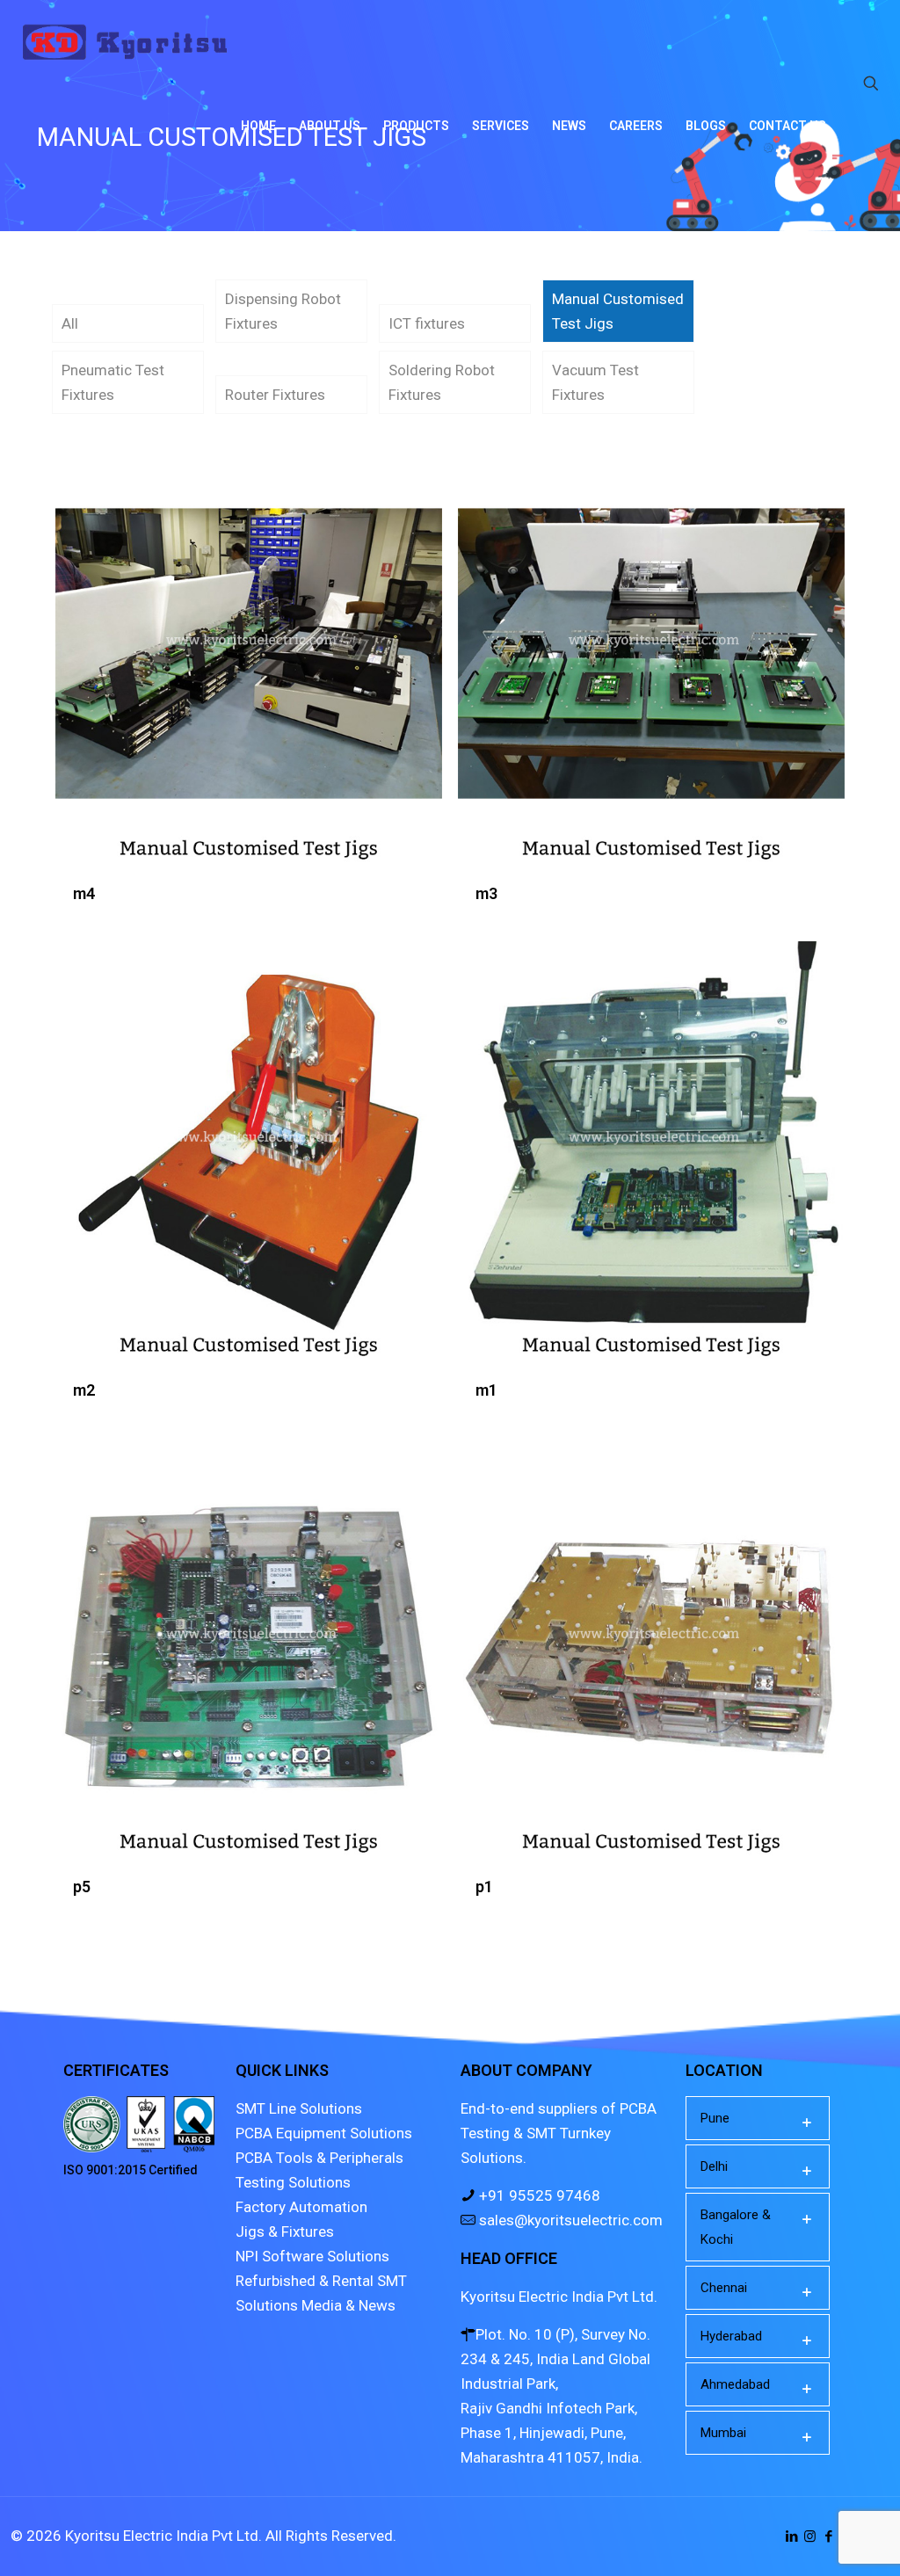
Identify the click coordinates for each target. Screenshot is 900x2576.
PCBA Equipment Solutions (324, 2133)
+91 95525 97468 (538, 2195)
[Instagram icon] (810, 2536)
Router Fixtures (275, 395)
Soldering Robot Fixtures (442, 382)
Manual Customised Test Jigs (618, 311)
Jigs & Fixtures (285, 2231)
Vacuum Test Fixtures (595, 382)
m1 (486, 1390)
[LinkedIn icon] (791, 2536)
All (70, 323)
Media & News (348, 2305)
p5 (82, 1887)
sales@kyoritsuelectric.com (569, 2220)
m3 (486, 893)
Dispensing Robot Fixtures (283, 311)
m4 (84, 893)
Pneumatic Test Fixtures (113, 382)
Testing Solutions (293, 2182)
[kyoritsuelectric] (125, 42)
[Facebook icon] (828, 2536)
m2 (84, 1390)
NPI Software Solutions (312, 2256)
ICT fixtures (427, 323)
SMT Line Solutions (299, 2108)
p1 (484, 1887)
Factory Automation (301, 2207)
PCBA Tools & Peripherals (319, 2158)
